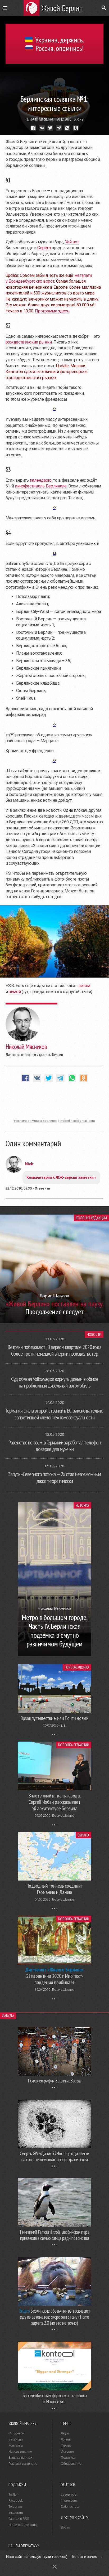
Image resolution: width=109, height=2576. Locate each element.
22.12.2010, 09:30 (19, 1188)
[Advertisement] (54, 1103)
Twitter (13, 2495)
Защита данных (20, 2458)
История (82, 1505)
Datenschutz (70, 2507)
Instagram (16, 2513)
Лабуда (8, 2016)
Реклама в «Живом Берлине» (36, 1121)
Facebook (16, 2501)
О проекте (16, 2433)
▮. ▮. (63, 1725)
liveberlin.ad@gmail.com (77, 1121)
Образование (71, 2464)
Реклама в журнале (23, 2464)
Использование (20, 2452)
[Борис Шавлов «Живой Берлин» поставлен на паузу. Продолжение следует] (54, 1322)
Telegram (15, 2507)
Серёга (44, 248)
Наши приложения (23, 2525)
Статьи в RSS (19, 2519)
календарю (41, 480)
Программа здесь (52, 311)
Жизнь (79, 119)
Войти (65, 2527)
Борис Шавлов (63, 1816)
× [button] (55, 2567)
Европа (83, 1835)
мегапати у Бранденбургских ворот (49, 278)
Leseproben (70, 2495)
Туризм (66, 2445)
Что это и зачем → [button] (86, 2556)
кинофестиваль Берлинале (41, 486)
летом (84, 986)
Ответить (42, 1188)
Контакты (16, 2445)
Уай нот (72, 242)
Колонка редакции (91, 1218)
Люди (65, 2433)
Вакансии (16, 2439)
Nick (29, 1164)
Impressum (69, 2501)
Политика (68, 2458)
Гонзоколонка (77, 1667)
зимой (15, 992)
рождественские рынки (29, 342)
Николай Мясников (40, 119)
